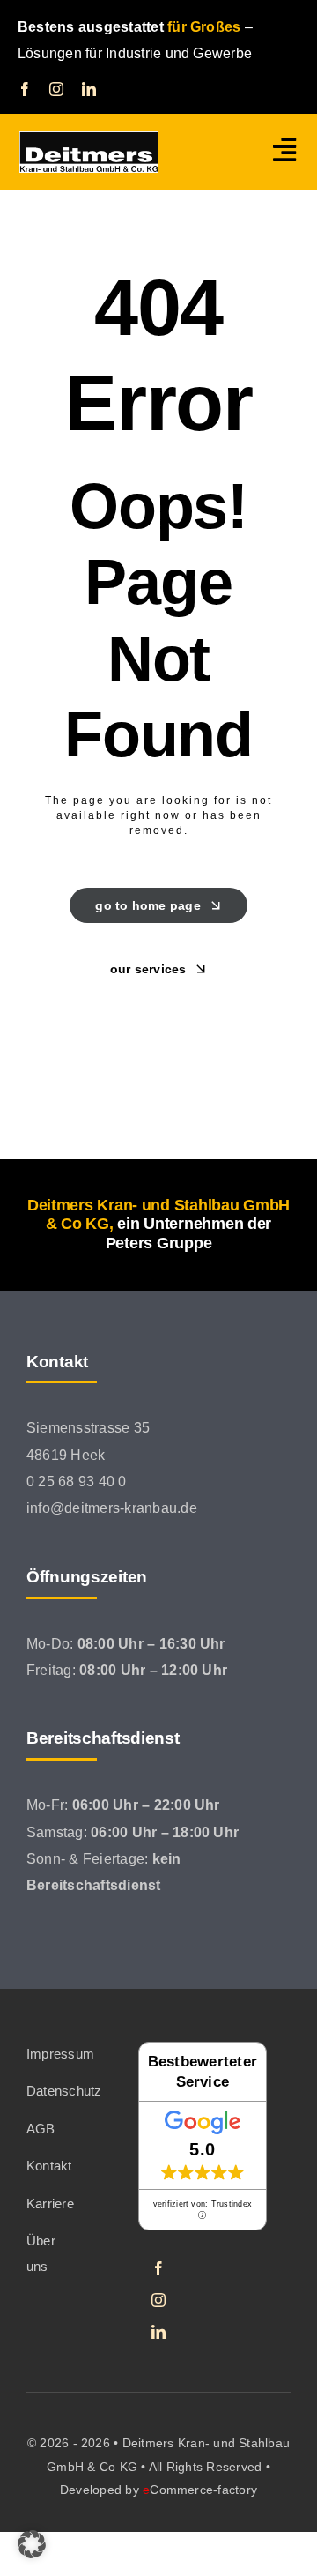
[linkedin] (89, 89)
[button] (32, 2544)
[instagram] (56, 89)
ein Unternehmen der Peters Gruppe (188, 1233)
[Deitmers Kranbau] (89, 138)
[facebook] (25, 89)
